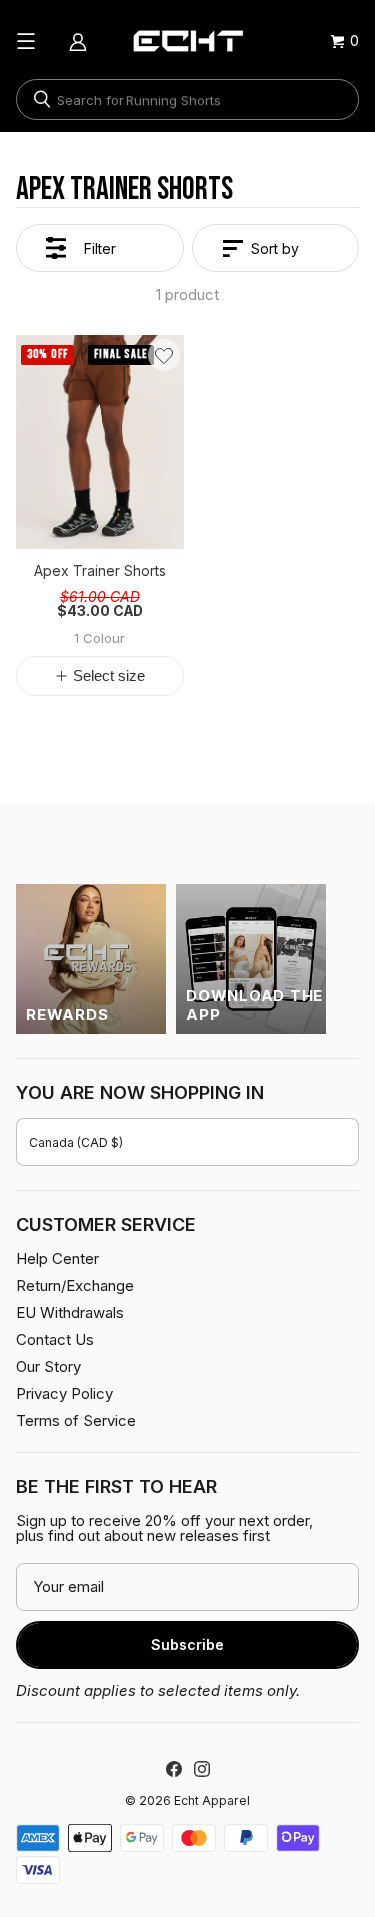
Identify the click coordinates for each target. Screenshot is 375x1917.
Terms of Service (76, 1420)
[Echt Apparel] (188, 41)
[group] (100, 442)
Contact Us (55, 1339)
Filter (100, 248)
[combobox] (187, 99)
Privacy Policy (64, 1393)
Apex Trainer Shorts (100, 572)
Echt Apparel (212, 1800)
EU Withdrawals (70, 1312)
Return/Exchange (75, 1285)
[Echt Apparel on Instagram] (202, 1769)
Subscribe (187, 1644)
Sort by (275, 248)
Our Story (48, 1366)
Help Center (57, 1258)
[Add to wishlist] (164, 355)
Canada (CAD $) (76, 1142)
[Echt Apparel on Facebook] (174, 1769)
